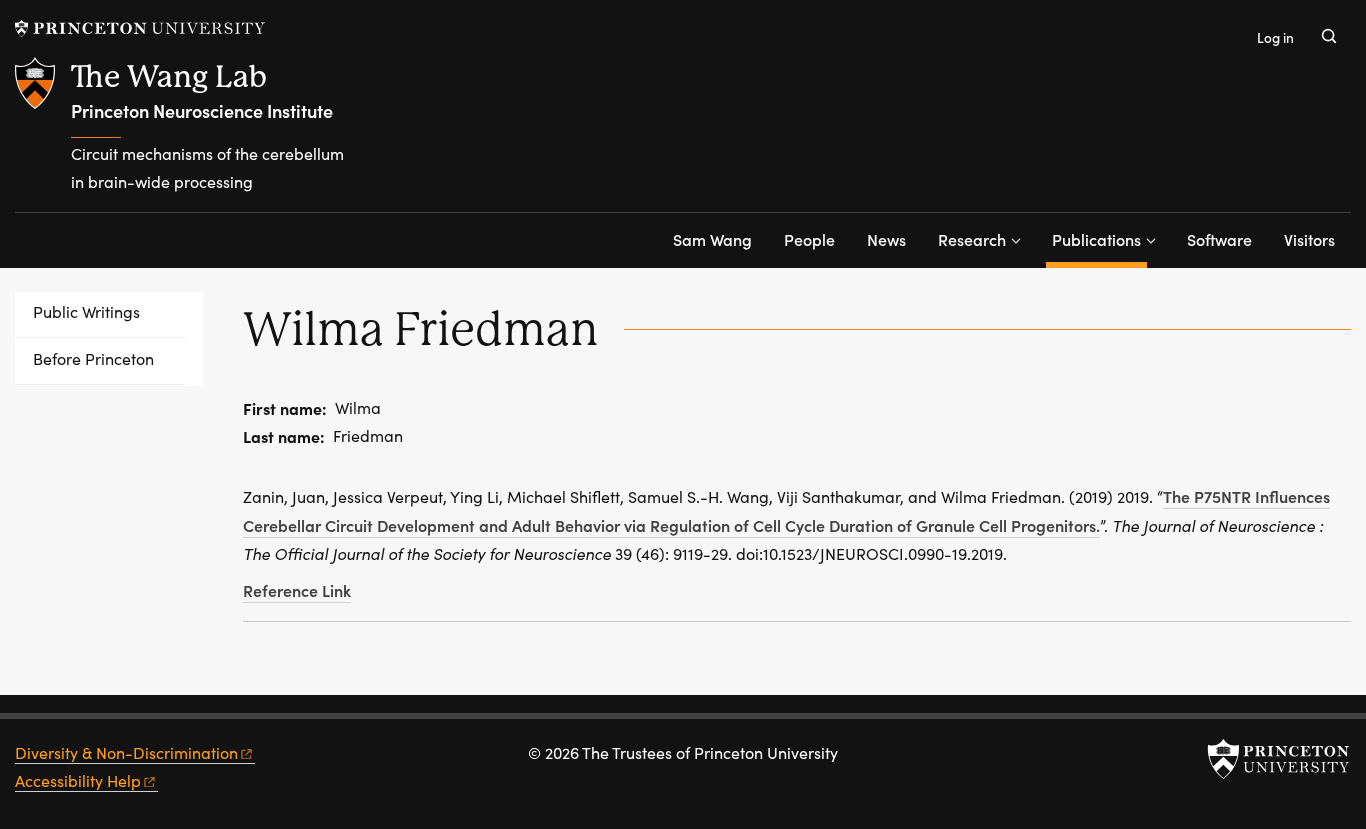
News (886, 239)
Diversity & (126, 752)
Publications (1099, 238)
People (809, 239)
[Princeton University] (140, 28)
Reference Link (297, 590)
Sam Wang (712, 239)
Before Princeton (93, 358)
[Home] (43, 134)
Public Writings (86, 311)
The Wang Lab (169, 76)
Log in (1275, 37)
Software (1219, 239)
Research (972, 239)
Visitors (1309, 239)
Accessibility (78, 780)
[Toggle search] (1329, 36)
